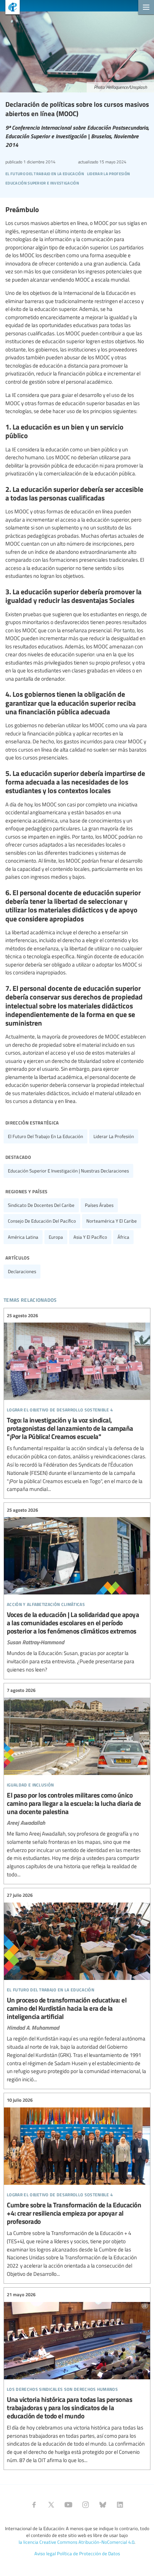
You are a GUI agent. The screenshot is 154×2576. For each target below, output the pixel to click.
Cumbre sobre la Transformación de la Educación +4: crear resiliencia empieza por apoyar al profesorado (77, 2187)
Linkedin (120, 2505)
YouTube (68, 2505)
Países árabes (99, 1205)
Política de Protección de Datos (88, 2553)
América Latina (23, 1237)
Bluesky (103, 2505)
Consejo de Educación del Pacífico (42, 1221)
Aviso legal (45, 2553)
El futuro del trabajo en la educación (45, 1136)
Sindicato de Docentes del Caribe (41, 1205)
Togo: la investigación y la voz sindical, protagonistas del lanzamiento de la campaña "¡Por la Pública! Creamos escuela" (77, 1402)
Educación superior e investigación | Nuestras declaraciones (68, 1171)
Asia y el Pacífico (90, 1237)
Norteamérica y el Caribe (112, 1221)
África (123, 1237)
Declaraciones (22, 1271)
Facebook (34, 2505)
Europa (56, 1237)
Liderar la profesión (114, 1136)
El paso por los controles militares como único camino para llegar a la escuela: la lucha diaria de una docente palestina (77, 1783)
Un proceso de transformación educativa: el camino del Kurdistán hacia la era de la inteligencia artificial (77, 1988)
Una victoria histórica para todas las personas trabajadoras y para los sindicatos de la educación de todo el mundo (77, 2378)
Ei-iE (10, 8)
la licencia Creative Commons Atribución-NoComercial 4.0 (76, 2542)
